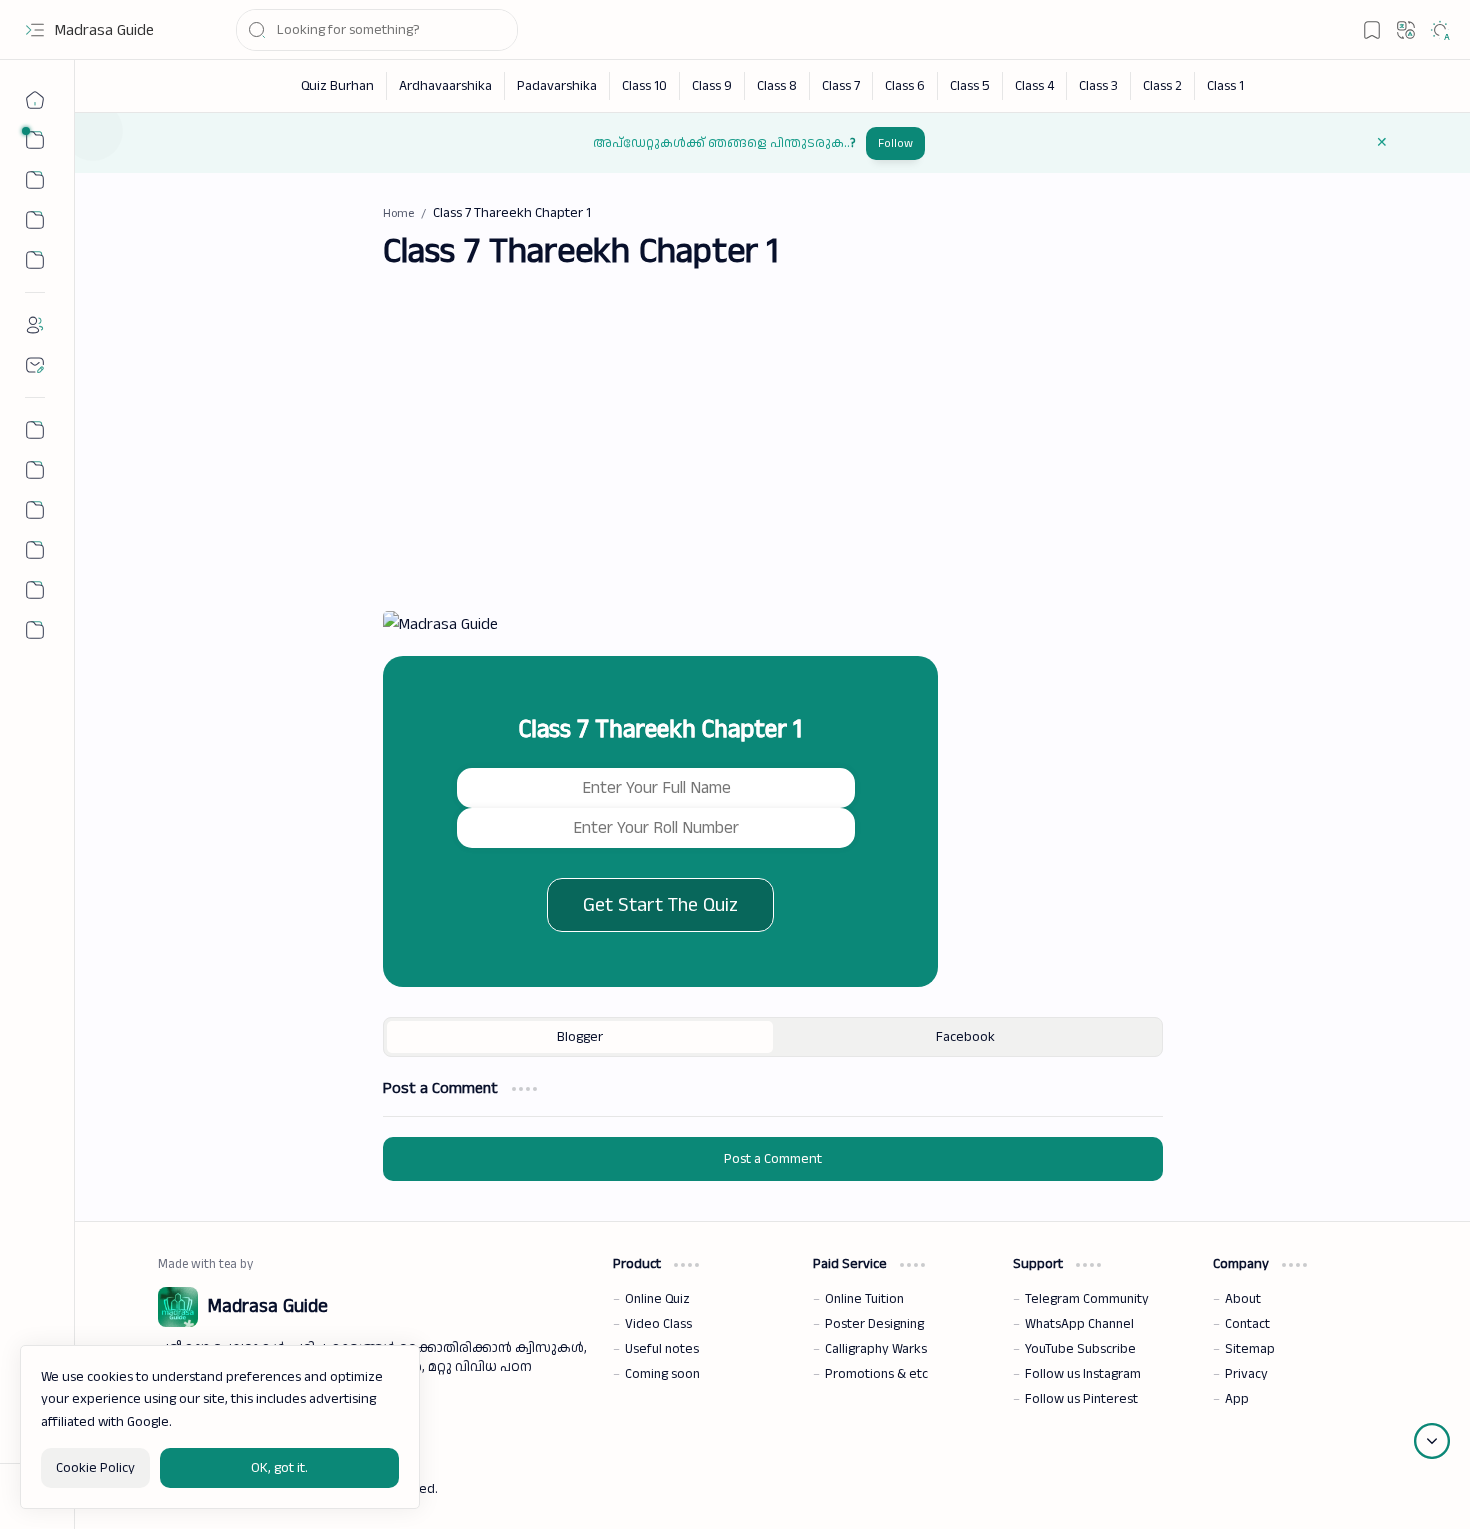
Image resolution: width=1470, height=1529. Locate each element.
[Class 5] (970, 86)
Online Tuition (864, 1299)
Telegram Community (1087, 1299)
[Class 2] (1163, 86)
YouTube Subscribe (1080, 1349)
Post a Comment (773, 1159)
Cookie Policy (95, 1468)
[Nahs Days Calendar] (35, 470)
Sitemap (1250, 1349)
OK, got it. (279, 1468)
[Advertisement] (773, 455)
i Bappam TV (1351, 1488)
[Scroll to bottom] (1432, 1441)
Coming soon (662, 1374)
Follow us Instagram (1083, 1374)
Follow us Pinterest (1081, 1399)
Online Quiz (657, 1299)
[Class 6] (905, 86)
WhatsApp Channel (1079, 1324)
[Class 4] (1035, 86)
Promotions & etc (876, 1374)
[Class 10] (645, 86)
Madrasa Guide (104, 30)
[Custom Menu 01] (35, 220)
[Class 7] (841, 86)
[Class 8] (777, 86)
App (1237, 1399)
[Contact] (35, 365)
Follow (895, 143)
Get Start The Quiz (660, 905)
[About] (35, 325)
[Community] (35, 590)
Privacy (1246, 1374)
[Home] (35, 100)
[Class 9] (712, 86)
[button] (35, 30)
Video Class (658, 1324)
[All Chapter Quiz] (35, 510)
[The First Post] (35, 550)
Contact (1247, 1324)
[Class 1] (1225, 86)
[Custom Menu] (35, 260)
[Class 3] (1099, 86)
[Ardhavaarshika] (446, 86)
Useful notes (662, 1349)
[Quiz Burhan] (338, 86)
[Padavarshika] (557, 86)
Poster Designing (874, 1324)
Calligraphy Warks (876, 1349)
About (1243, 1299)
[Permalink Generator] (35, 430)
